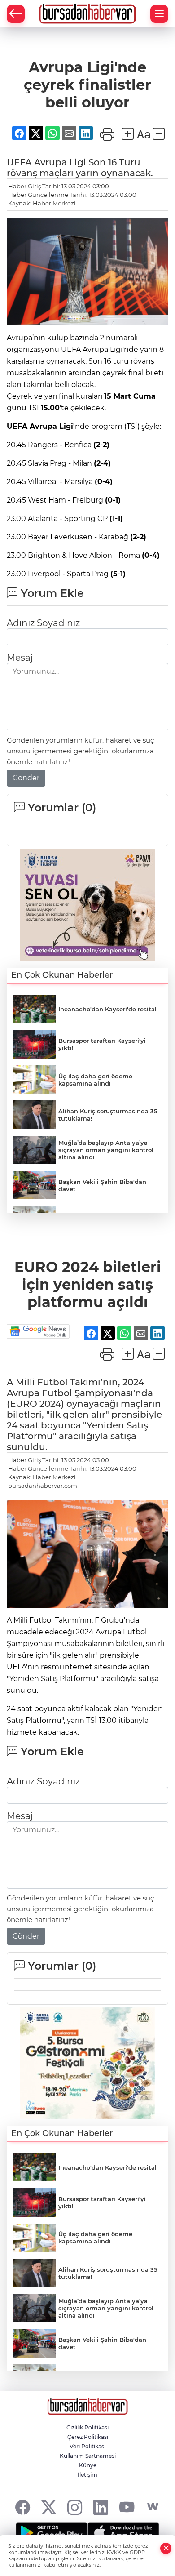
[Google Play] (52, 2533)
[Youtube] (127, 2507)
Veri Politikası (87, 2446)
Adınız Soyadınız (43, 623)
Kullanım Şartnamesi (88, 2456)
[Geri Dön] (16, 14)
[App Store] (123, 2533)
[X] (49, 2507)
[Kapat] (166, 2548)
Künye (88, 2465)
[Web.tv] (153, 2507)
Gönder (26, 778)
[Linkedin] (101, 2507)
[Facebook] (23, 2507)
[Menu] (159, 14)
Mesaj (20, 658)
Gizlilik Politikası (87, 2427)
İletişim (87, 2475)
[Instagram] (75, 2507)
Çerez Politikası (88, 2437)
